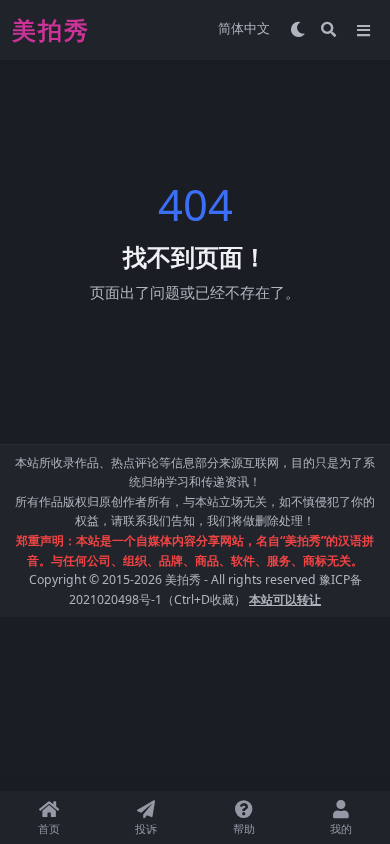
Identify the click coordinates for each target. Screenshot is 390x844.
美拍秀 (183, 579)
